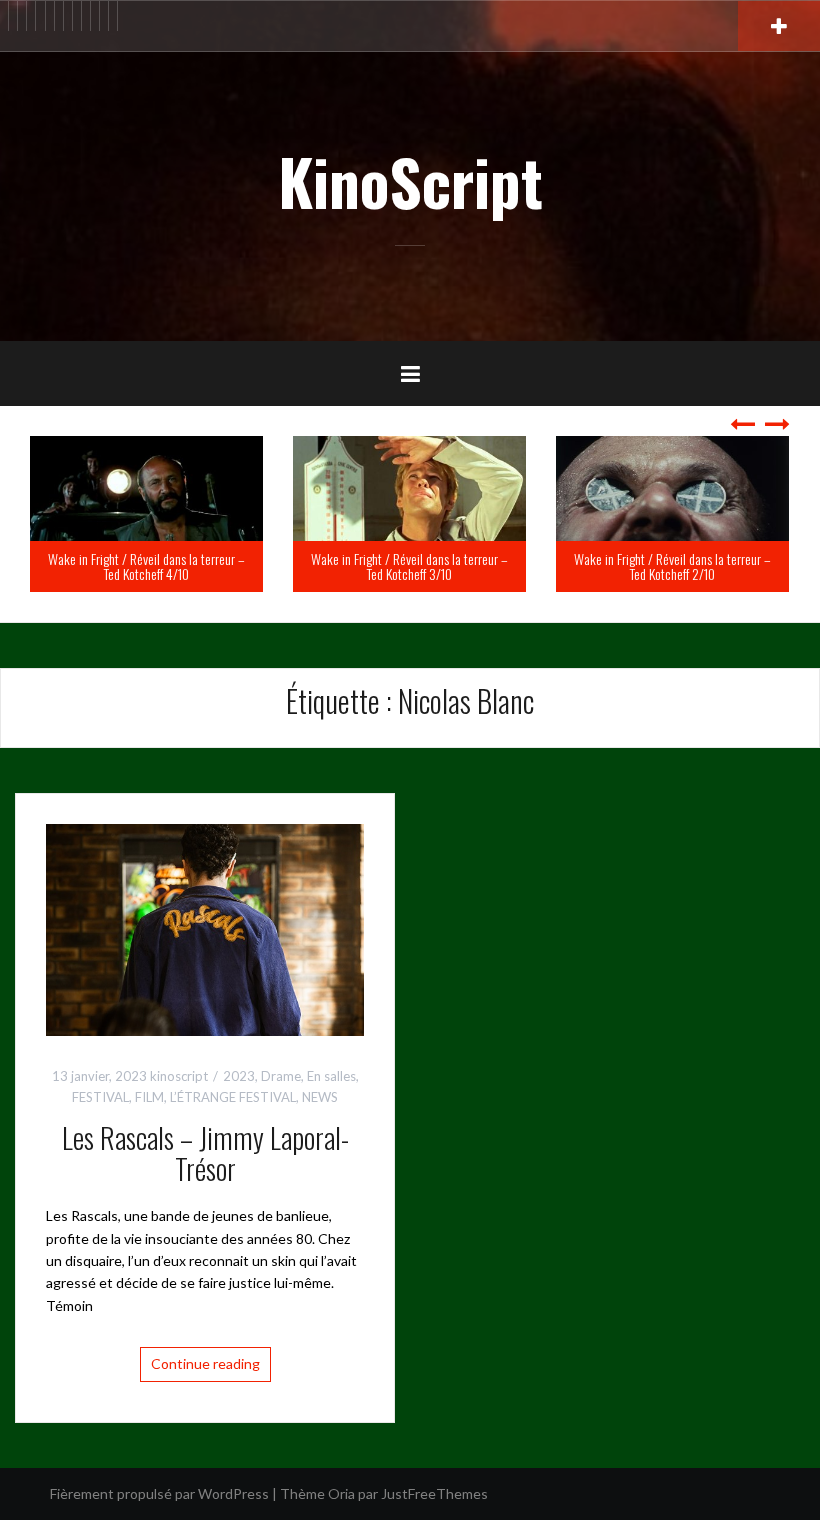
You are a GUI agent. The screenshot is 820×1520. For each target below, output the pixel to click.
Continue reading (205, 1363)
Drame (281, 1076)
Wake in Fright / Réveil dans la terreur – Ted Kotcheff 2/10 (494, 566)
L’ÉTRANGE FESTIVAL (233, 1097)
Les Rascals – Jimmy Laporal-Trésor (205, 1153)
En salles (331, 1076)
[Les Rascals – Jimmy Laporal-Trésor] (205, 927)
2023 (239, 1076)
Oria (341, 1493)
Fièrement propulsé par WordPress (159, 1493)
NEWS (320, 1097)
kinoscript (179, 1076)
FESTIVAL (100, 1097)
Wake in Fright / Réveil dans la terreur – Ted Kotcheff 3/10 (231, 566)
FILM (149, 1097)
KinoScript (410, 181)
